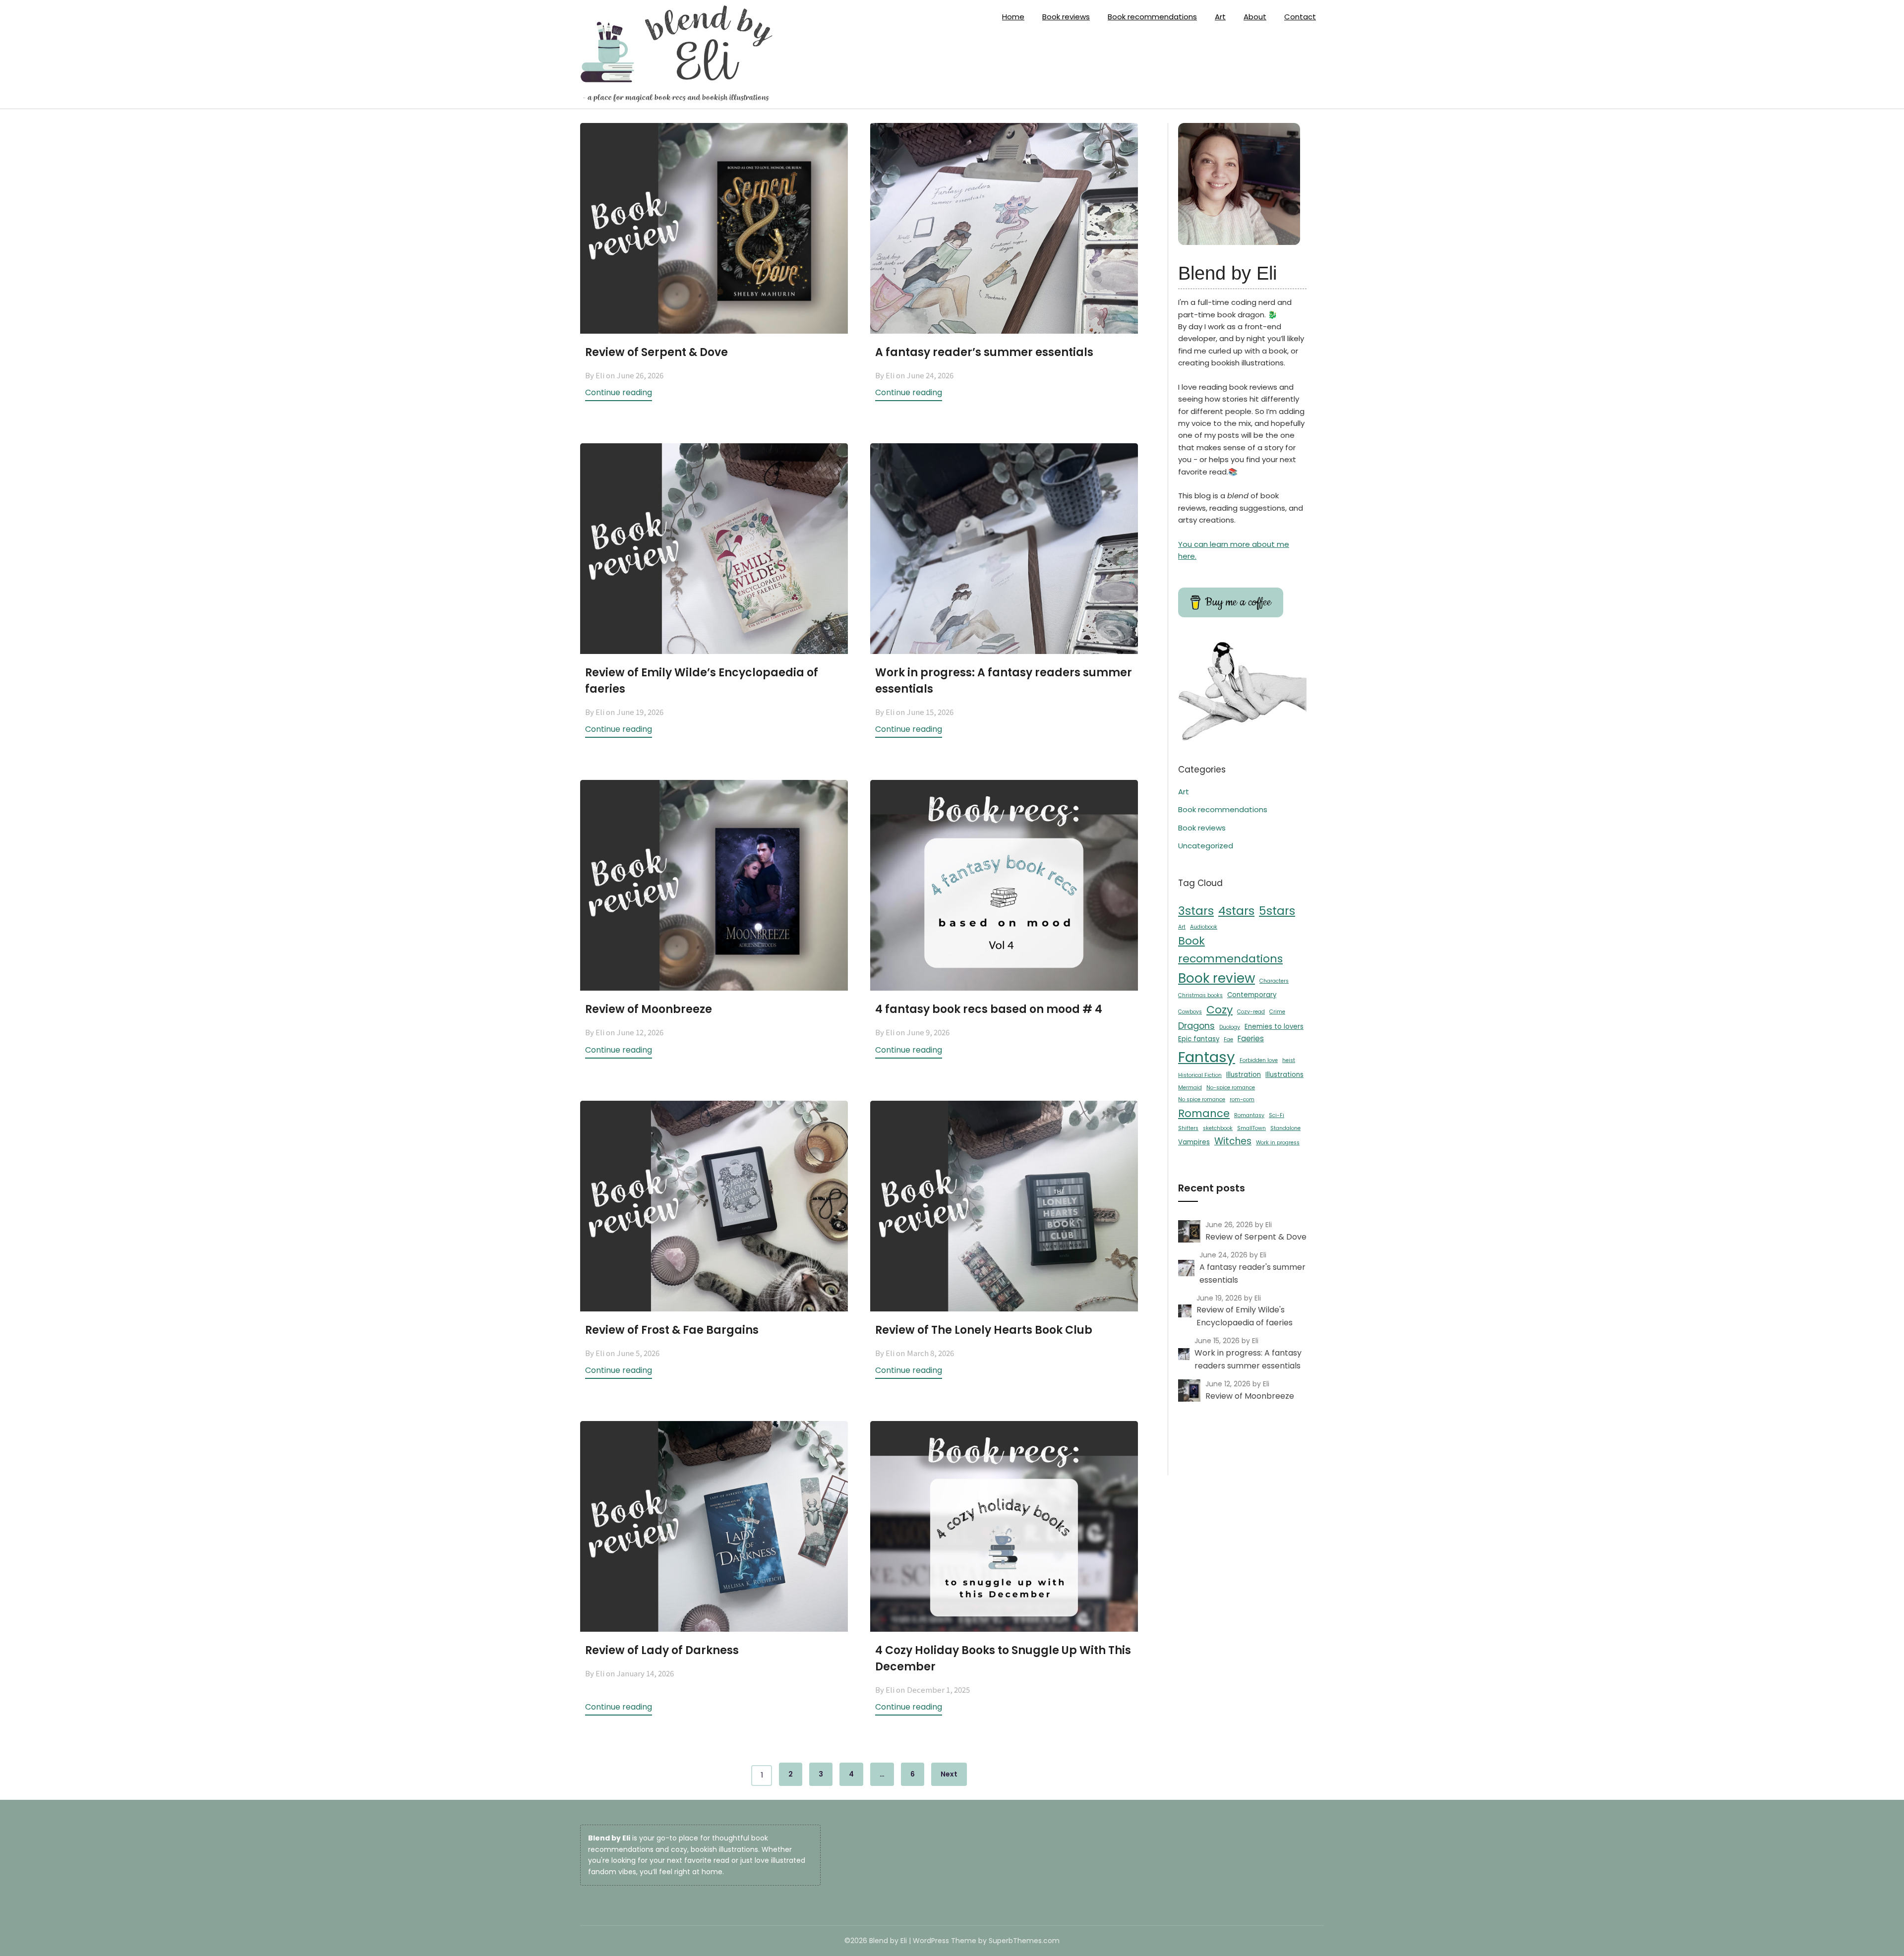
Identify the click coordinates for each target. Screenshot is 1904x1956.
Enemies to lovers (1274, 1027)
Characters (1274, 981)
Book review (1217, 978)
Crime (1277, 1012)
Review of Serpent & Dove (656, 352)
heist (1289, 1060)
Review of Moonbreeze (649, 1009)
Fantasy (1207, 1057)
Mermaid (1190, 1088)
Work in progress (1278, 1143)
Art (1220, 17)
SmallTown (1251, 1128)
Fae (1228, 1039)
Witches (1233, 1141)
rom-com (1242, 1099)
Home (1013, 17)
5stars (1277, 911)
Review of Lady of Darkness (662, 1650)
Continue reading (619, 392)
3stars (1196, 911)
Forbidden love (1259, 1060)
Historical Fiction (1200, 1075)
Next (949, 1774)
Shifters (1188, 1128)
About (1255, 17)
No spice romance (1202, 1099)
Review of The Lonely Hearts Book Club (984, 1330)
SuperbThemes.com (1024, 1941)
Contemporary (1252, 995)
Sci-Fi (1277, 1115)
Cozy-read (1251, 1012)
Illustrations (1284, 1075)
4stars (1236, 911)
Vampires (1194, 1142)
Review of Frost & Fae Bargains (672, 1330)
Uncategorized (1206, 846)
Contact (1300, 17)
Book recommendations (1152, 17)
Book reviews (1066, 17)
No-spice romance (1231, 1088)
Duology (1230, 1027)
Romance (1204, 1113)
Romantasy (1249, 1115)
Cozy (1220, 1010)
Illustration (1244, 1075)
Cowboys (1190, 1012)
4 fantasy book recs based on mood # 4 (989, 1009)
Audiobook (1204, 927)
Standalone (1285, 1128)
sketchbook (1218, 1128)
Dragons (1196, 1026)
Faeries (1251, 1038)
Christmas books (1200, 995)
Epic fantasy (1199, 1039)
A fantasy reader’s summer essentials (984, 352)
